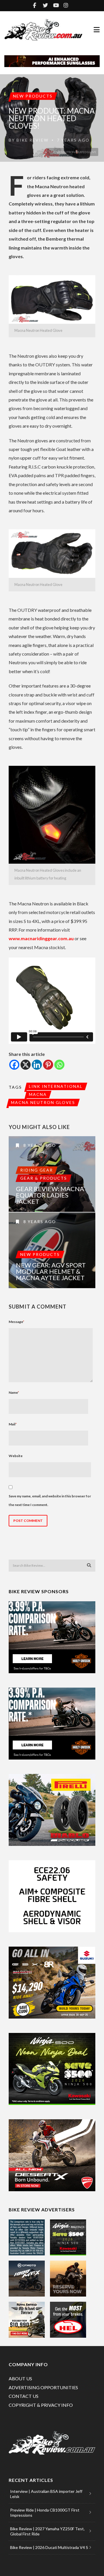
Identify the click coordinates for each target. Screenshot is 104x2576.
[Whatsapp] (59, 1065)
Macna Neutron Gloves (43, 1102)
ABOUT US (20, 2378)
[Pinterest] (48, 1065)
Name (14, 1392)
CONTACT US (24, 2396)
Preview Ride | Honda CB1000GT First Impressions (45, 2513)
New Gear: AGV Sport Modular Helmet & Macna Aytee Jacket (51, 1271)
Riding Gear (37, 1170)
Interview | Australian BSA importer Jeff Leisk (46, 2494)
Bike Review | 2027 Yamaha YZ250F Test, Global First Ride (47, 2531)
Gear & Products (44, 1178)
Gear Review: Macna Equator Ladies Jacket (50, 1195)
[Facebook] (14, 1065)
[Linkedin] (37, 1065)
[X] (26, 1065)
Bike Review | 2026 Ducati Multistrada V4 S (49, 2547)
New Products (33, 96)
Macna (38, 1094)
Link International (56, 1086)
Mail (13, 1424)
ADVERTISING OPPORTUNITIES (43, 2387)
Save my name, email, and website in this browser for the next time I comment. (50, 1500)
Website (16, 1456)
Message (16, 1322)
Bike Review (32, 140)
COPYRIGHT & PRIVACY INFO (41, 2405)
